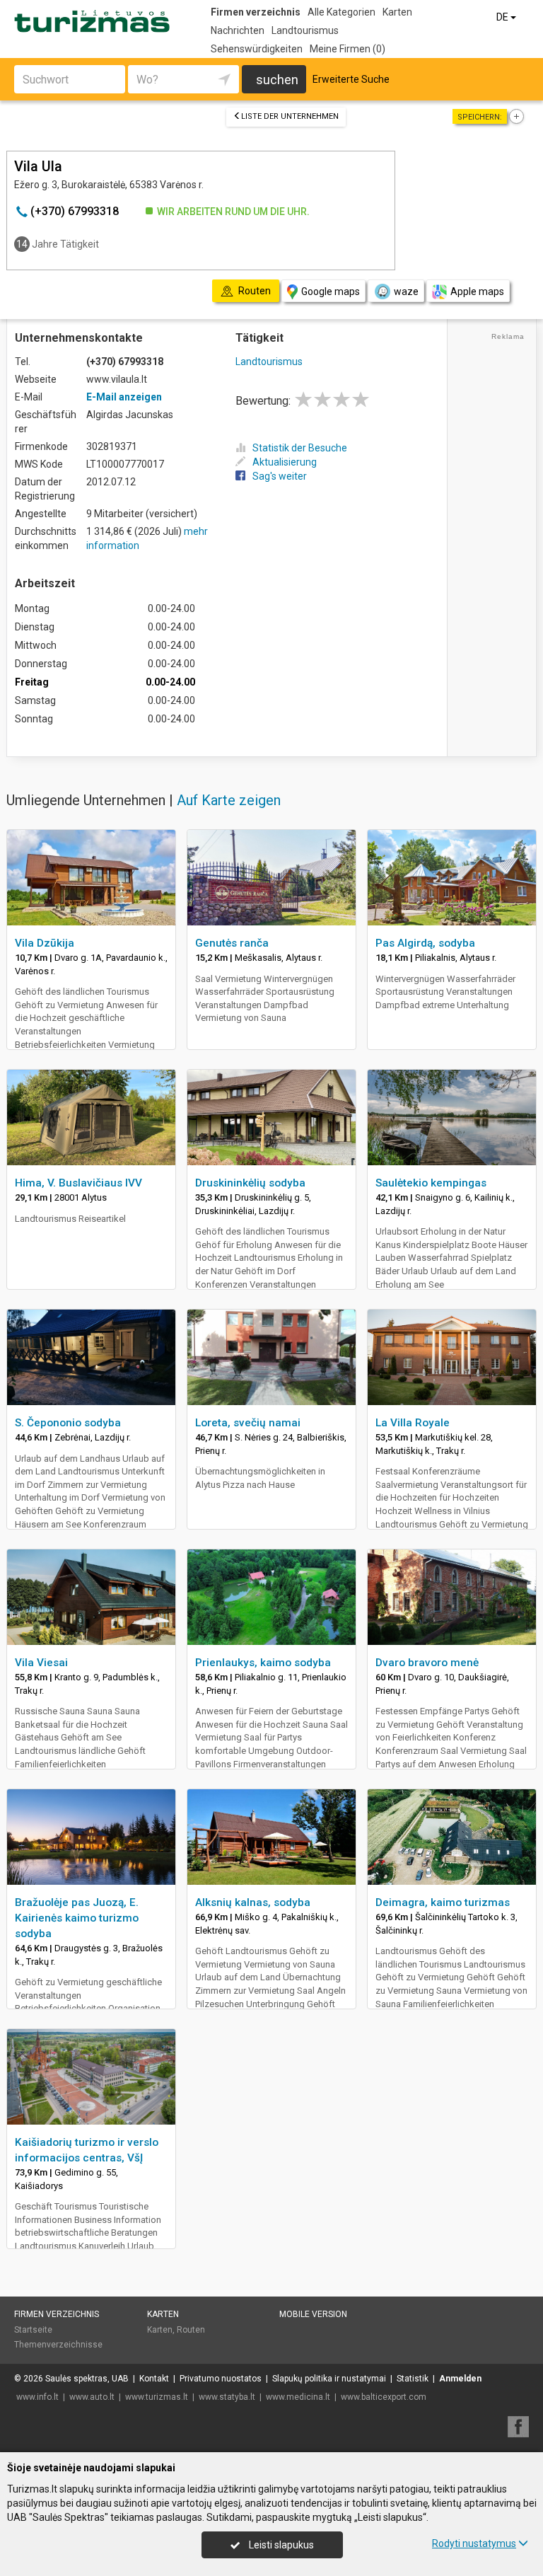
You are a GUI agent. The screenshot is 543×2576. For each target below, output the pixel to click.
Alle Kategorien (341, 12)
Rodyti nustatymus (474, 2543)
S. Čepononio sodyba (68, 1423)
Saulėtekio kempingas (431, 1183)
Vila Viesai (41, 1663)
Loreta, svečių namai (248, 1423)
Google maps (331, 291)
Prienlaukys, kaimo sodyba (263, 1663)
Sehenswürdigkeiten (257, 49)
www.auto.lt (92, 2397)
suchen (277, 80)
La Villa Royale (413, 1423)
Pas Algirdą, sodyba (425, 943)
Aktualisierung (285, 462)
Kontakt (154, 2379)
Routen (191, 2330)
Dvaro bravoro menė (427, 1663)
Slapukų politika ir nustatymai (329, 2379)
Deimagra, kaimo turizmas (443, 1902)
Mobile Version (313, 2314)
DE (503, 17)
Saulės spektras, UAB (87, 2379)
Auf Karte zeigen (229, 800)
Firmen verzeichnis (256, 12)
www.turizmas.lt (157, 2397)
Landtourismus (305, 30)
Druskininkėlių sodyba (250, 1183)
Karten (397, 12)
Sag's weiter (280, 476)
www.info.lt (37, 2397)
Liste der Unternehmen (290, 116)
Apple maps (477, 291)
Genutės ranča (232, 943)
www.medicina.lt (298, 2397)
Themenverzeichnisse (58, 2345)
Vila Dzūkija (45, 943)
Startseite (33, 2330)
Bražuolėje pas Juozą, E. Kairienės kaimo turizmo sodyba (77, 1918)
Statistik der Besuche (300, 448)
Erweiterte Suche (351, 79)
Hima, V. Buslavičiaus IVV (78, 1183)
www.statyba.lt (227, 2397)
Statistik (413, 2379)
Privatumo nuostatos (221, 2379)
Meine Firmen (348, 49)
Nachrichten (238, 30)
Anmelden (460, 2379)
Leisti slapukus (280, 2545)
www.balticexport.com (384, 2397)
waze (406, 291)
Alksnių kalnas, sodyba (253, 1902)
